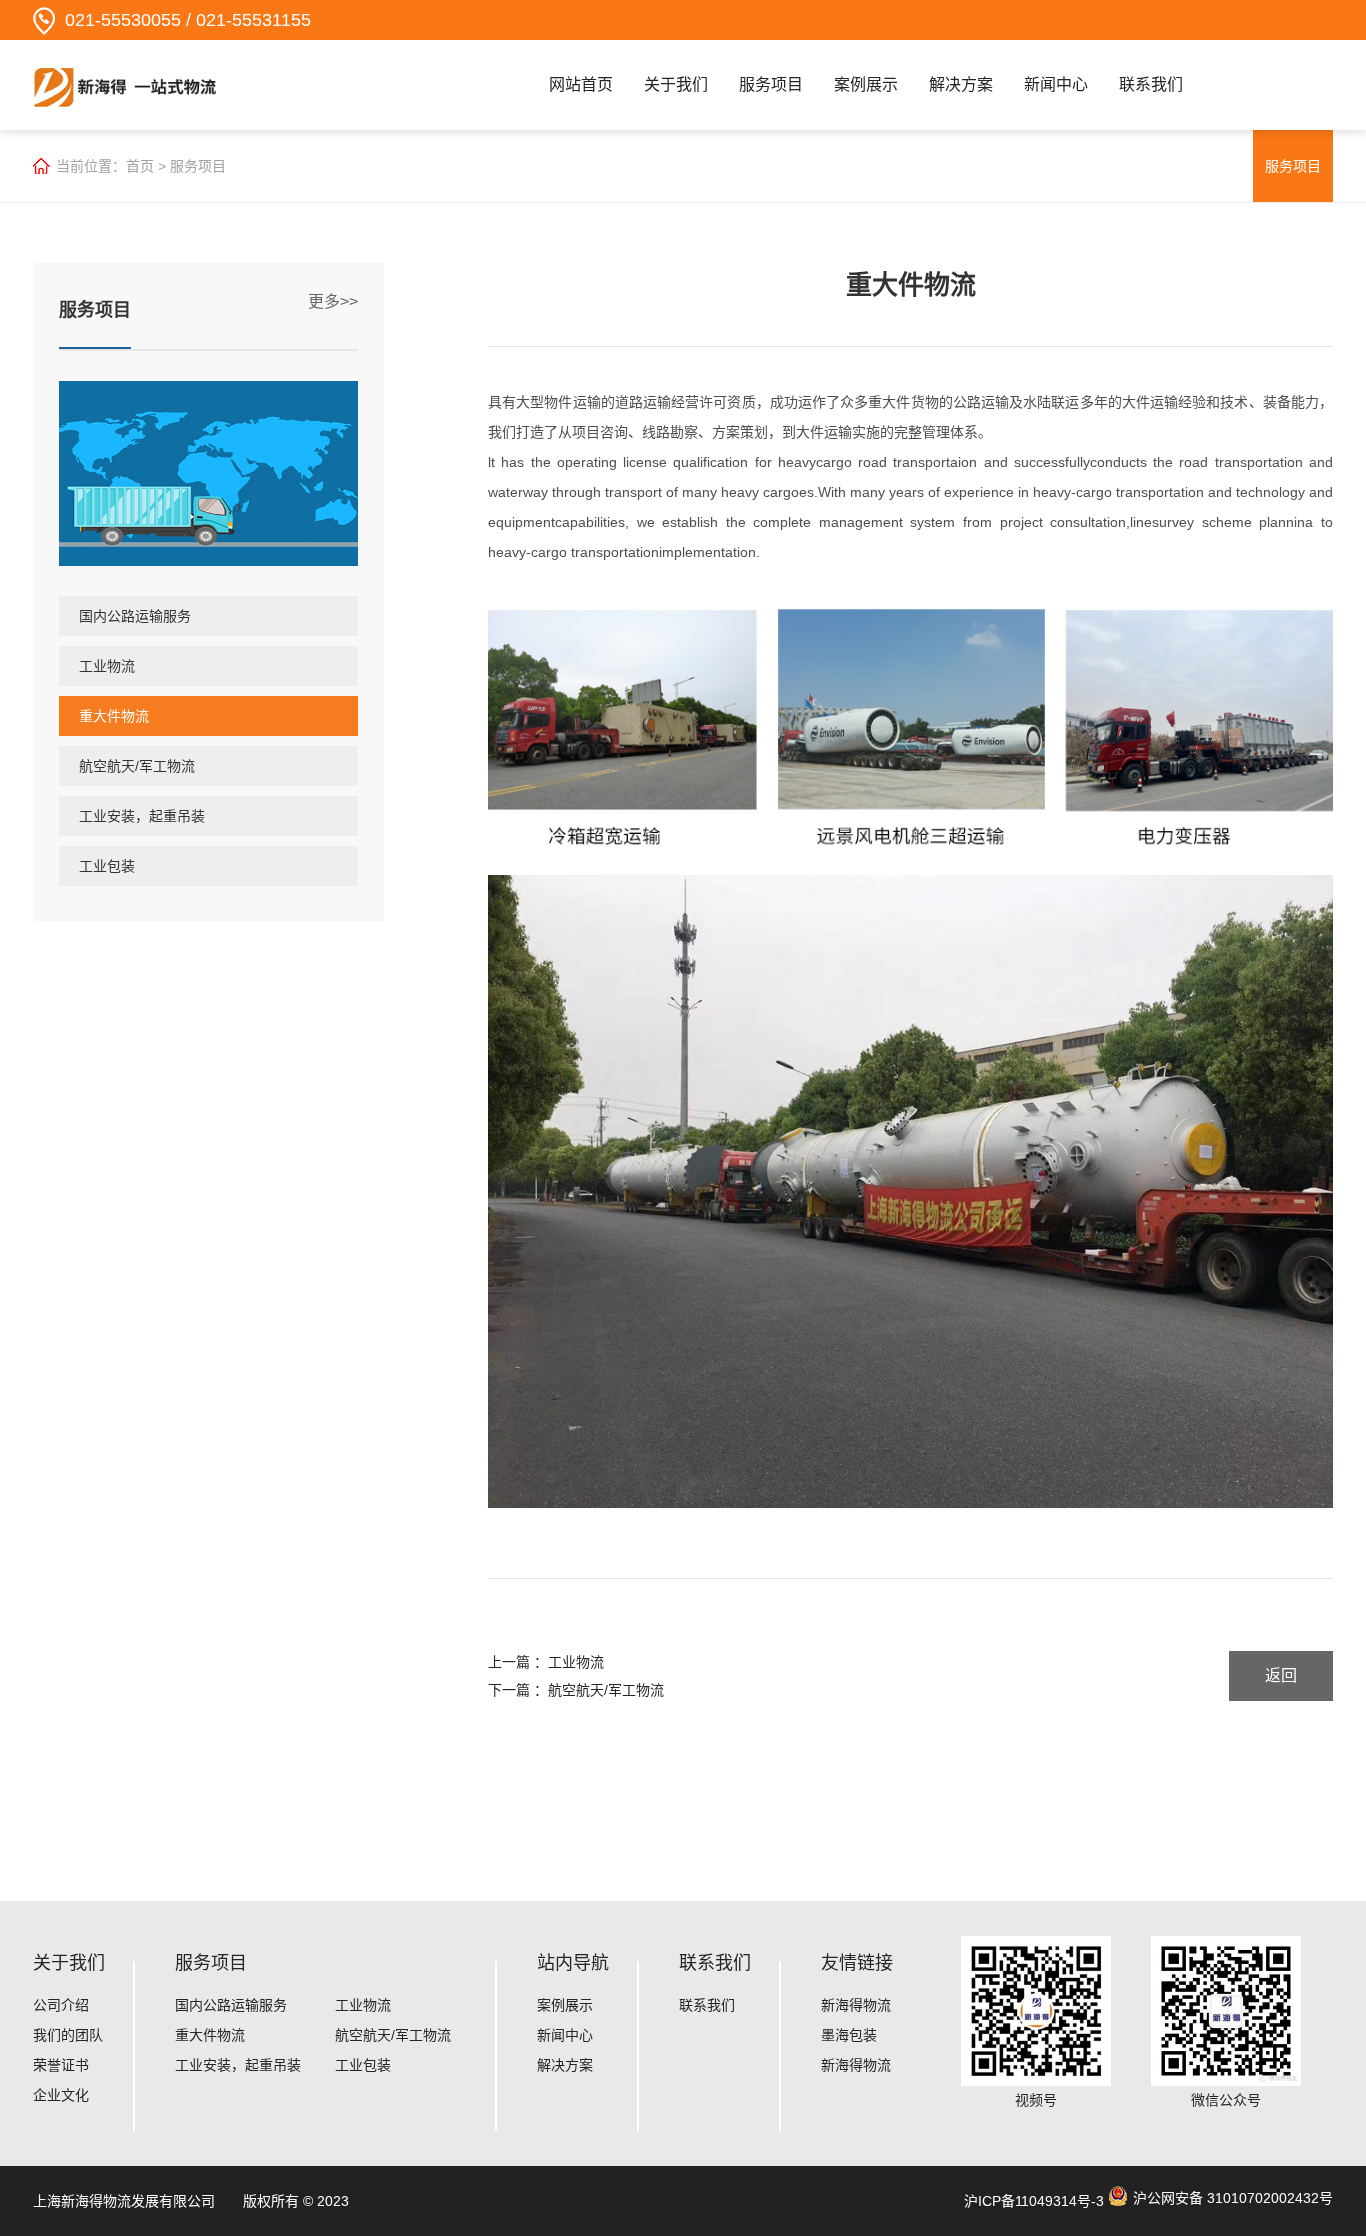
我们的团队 (68, 2035)
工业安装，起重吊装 (142, 816)
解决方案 (961, 84)
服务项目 (771, 84)
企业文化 (61, 2095)
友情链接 (857, 1963)
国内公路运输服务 (135, 616)
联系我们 (1151, 84)
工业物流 (107, 666)
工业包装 (107, 866)
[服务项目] (208, 473)
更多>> (333, 301)
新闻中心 (1056, 84)
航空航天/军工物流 (137, 766)
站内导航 (573, 1963)
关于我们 (676, 84)
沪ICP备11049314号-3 (1034, 2201)
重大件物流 (114, 716)
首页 (140, 166)
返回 (1281, 1675)
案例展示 (866, 84)
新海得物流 (856, 2005)
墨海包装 (849, 2035)
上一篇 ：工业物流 (546, 1662)
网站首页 (581, 84)
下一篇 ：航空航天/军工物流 (576, 1690)
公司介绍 (61, 2005)
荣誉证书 (61, 2065)
